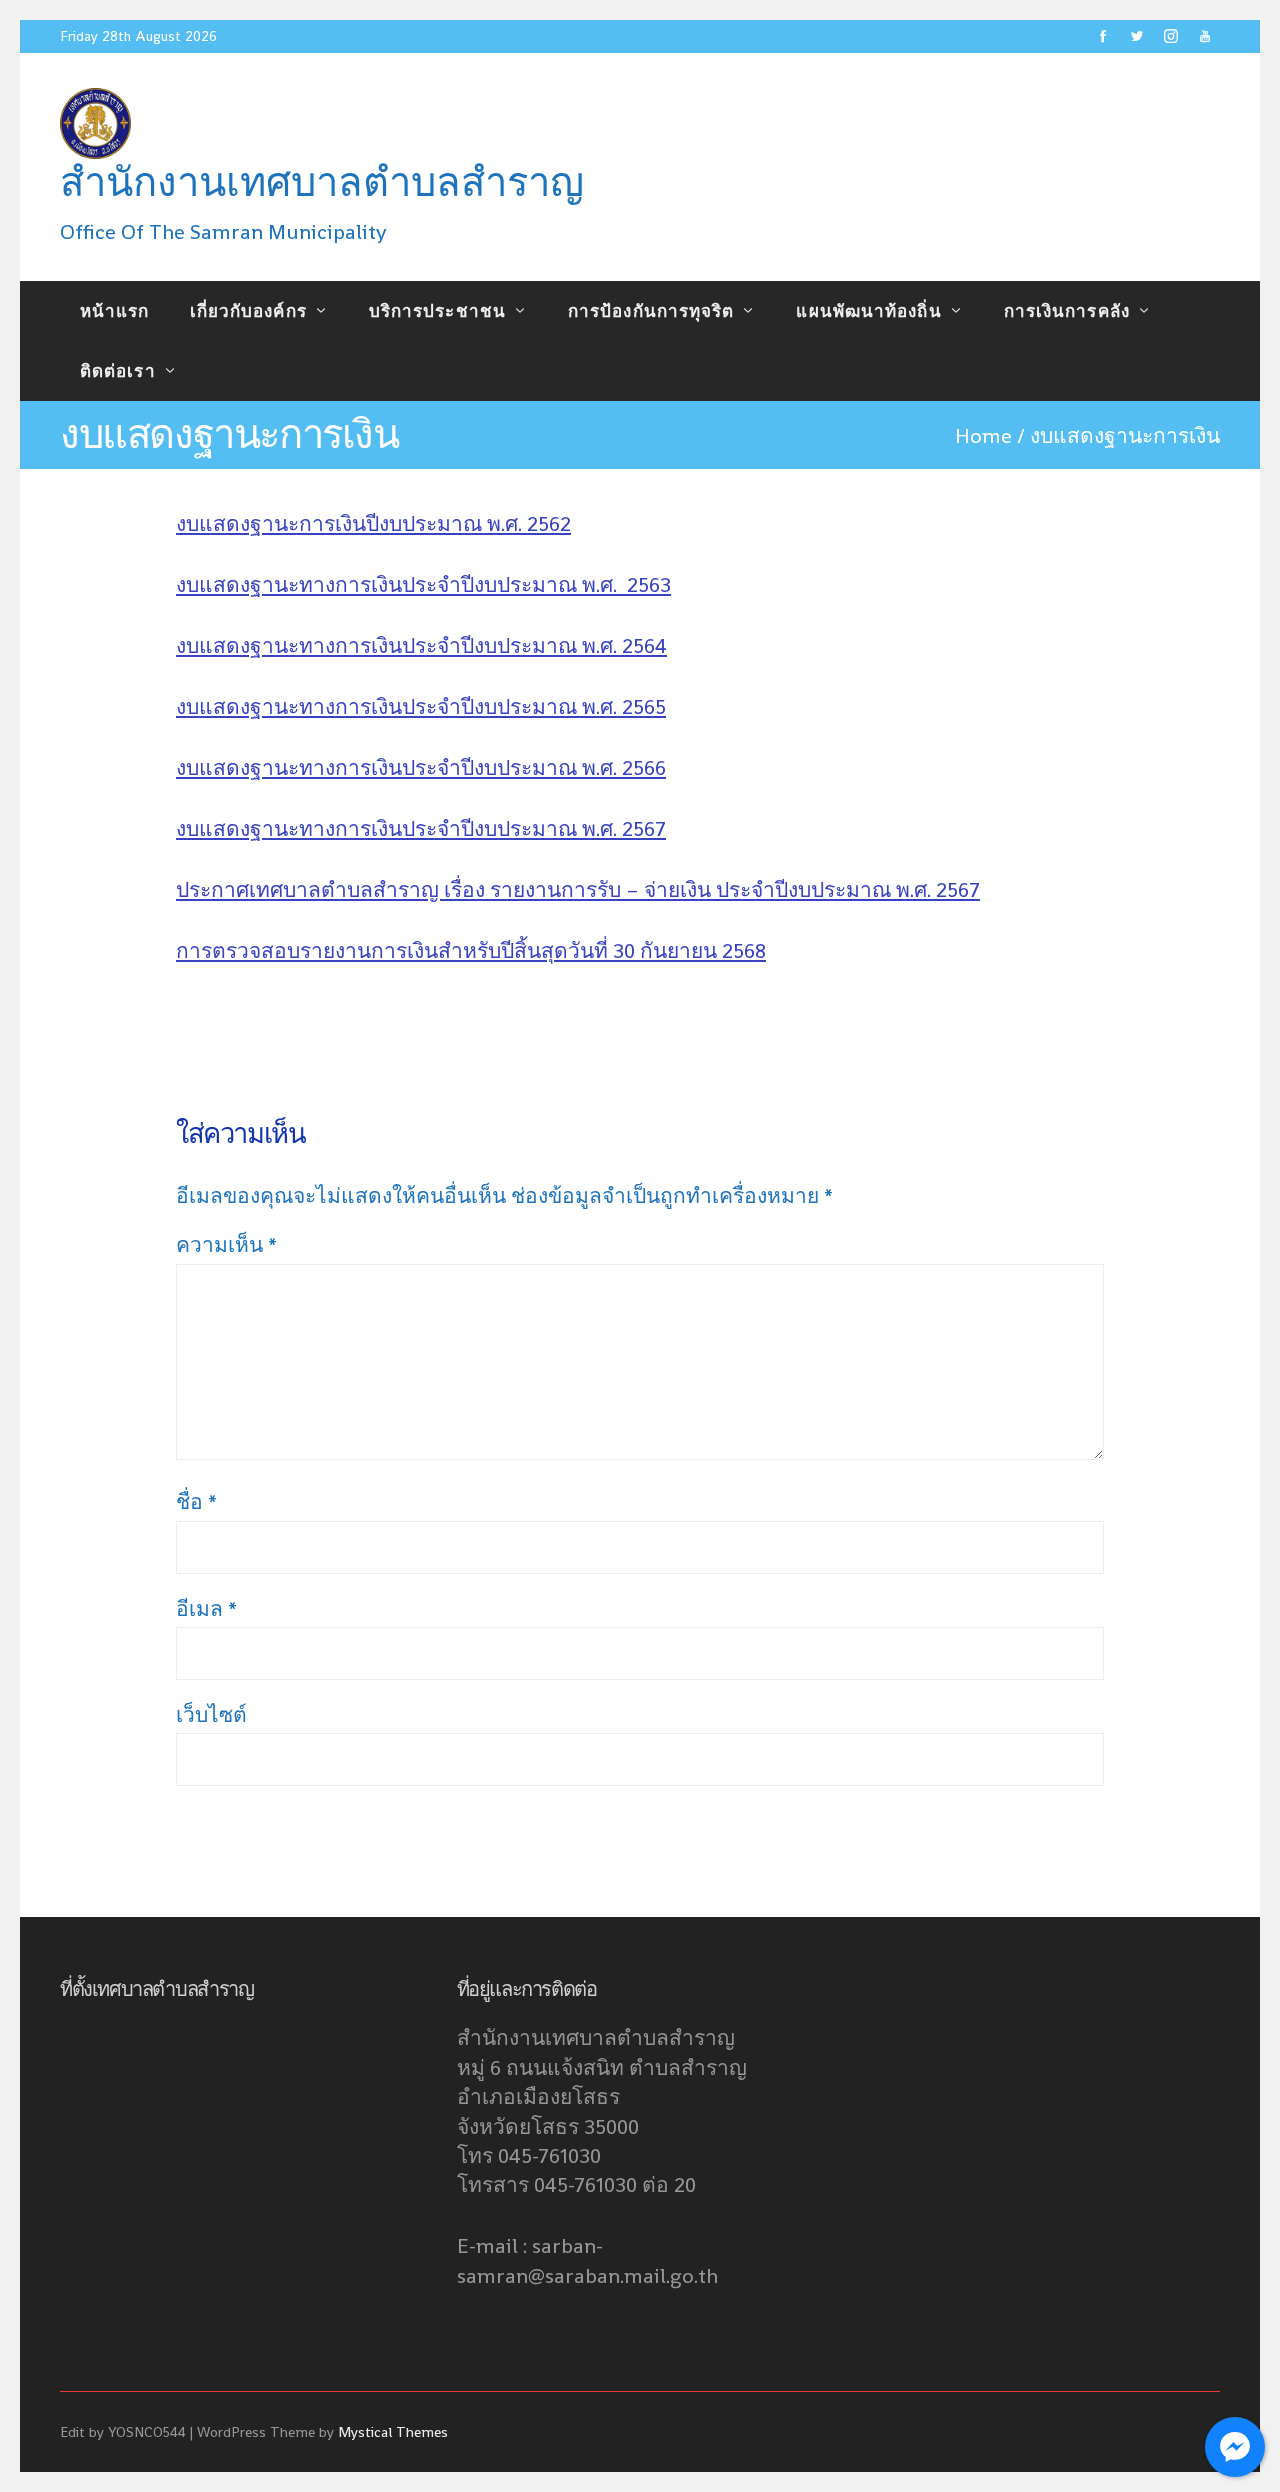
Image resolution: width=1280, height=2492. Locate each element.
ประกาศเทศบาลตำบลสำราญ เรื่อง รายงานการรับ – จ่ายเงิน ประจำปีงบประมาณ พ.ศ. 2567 (578, 889)
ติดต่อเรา (118, 371)
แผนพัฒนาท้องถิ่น (868, 311)
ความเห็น (226, 1244)
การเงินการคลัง (1067, 311)
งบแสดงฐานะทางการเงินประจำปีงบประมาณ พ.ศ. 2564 (421, 645)
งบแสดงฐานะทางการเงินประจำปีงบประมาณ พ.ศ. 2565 (421, 706)
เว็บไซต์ (211, 1714)
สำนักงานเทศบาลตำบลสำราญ (322, 182)
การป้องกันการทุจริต (651, 311)
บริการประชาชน (437, 311)
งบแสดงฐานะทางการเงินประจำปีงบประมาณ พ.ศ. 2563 (423, 584)
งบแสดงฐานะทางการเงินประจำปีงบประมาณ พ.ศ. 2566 (421, 767)
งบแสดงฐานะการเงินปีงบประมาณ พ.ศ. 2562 (373, 523)
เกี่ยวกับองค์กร (248, 311)
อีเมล (206, 1608)
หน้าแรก (115, 311)
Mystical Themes (393, 2432)
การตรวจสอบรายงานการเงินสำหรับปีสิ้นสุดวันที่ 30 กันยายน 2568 (471, 950)
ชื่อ (196, 1501)
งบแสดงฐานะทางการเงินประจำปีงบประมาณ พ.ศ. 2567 (421, 828)
